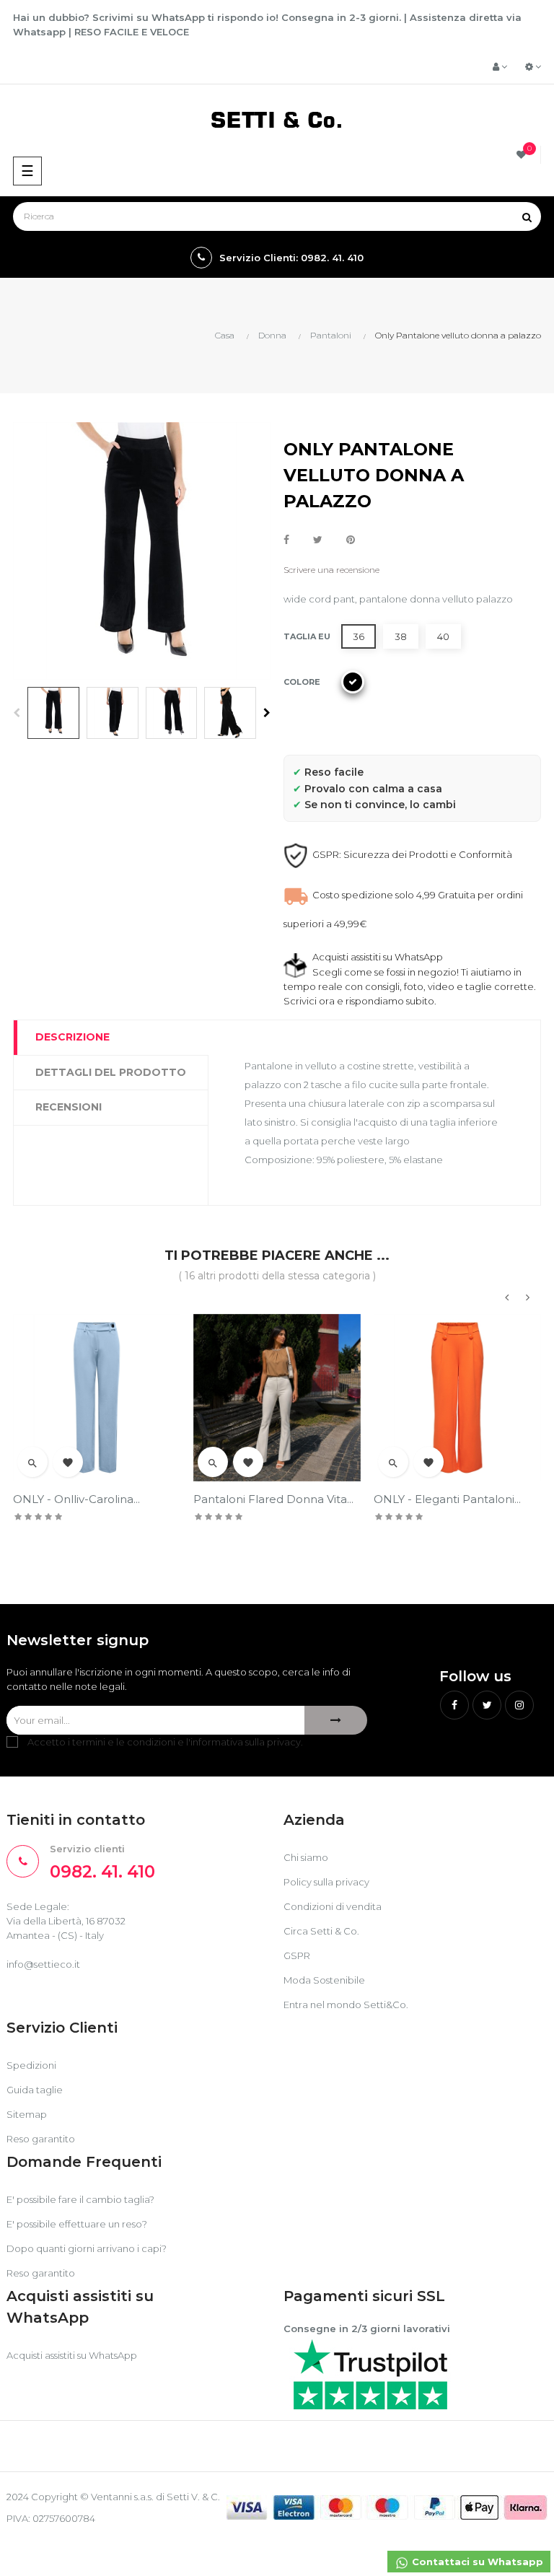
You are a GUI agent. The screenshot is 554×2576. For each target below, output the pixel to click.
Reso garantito (41, 2139)
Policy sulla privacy (326, 1882)
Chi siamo (306, 1857)
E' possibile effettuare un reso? (77, 2224)
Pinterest (351, 540)
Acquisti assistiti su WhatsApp (72, 2355)
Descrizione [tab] (72, 1037)
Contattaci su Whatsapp (476, 2562)
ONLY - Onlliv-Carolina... (76, 1499)
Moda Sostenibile (324, 1980)
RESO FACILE (106, 32)
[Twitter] (487, 1705)
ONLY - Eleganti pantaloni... (447, 1499)
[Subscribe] (336, 1720)
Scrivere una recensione (331, 570)
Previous (17, 713)
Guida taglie (35, 2090)
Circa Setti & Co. (321, 1931)
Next (267, 713)
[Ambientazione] (533, 66)
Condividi (286, 540)
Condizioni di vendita (333, 1906)
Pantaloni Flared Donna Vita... (273, 1499)
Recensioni (69, 1107)
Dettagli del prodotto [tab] (111, 1072)
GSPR (297, 1955)
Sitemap (27, 2114)
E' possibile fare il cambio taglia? (80, 2199)
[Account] (500, 66)
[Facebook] (454, 1705)
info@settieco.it (43, 1964)
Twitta (318, 540)
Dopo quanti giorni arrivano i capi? (87, 2248)
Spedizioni (31, 2065)
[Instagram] (519, 1705)
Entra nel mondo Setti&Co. (346, 2005)
